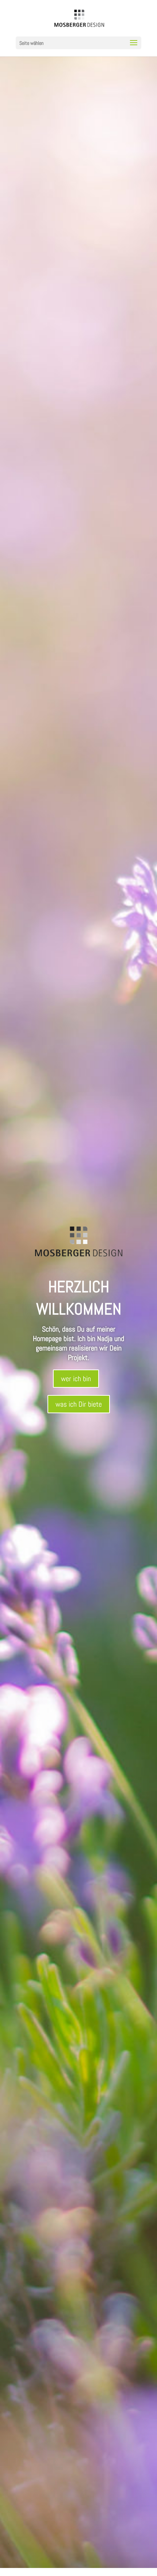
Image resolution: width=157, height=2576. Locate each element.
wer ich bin (76, 1379)
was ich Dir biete (79, 1404)
